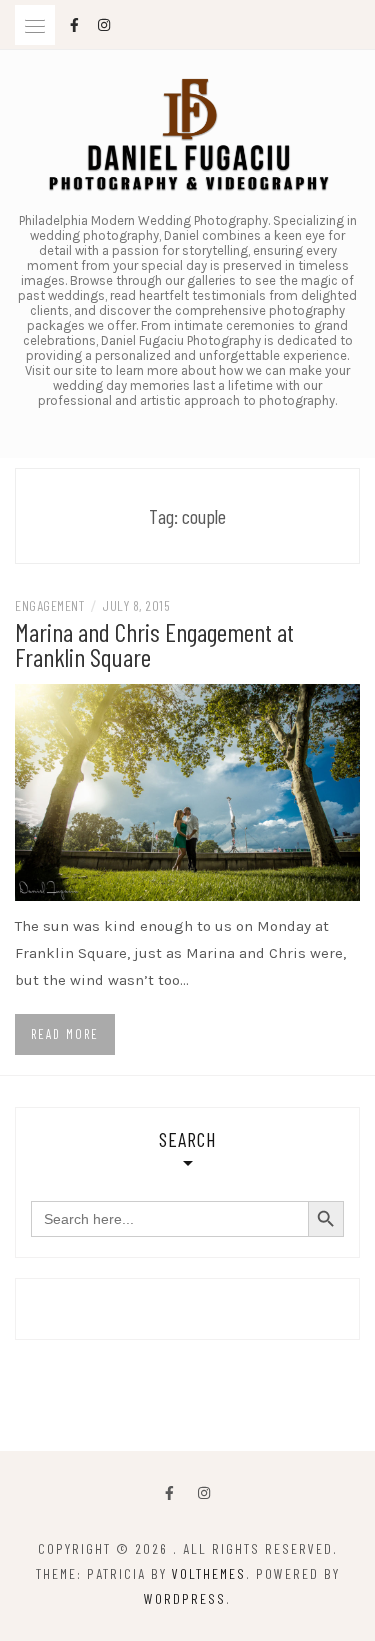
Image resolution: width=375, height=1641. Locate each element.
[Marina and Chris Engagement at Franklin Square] (187, 791)
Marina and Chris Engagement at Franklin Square (154, 644)
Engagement (49, 605)
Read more (65, 1034)
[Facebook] (169, 1493)
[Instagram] (204, 1493)
